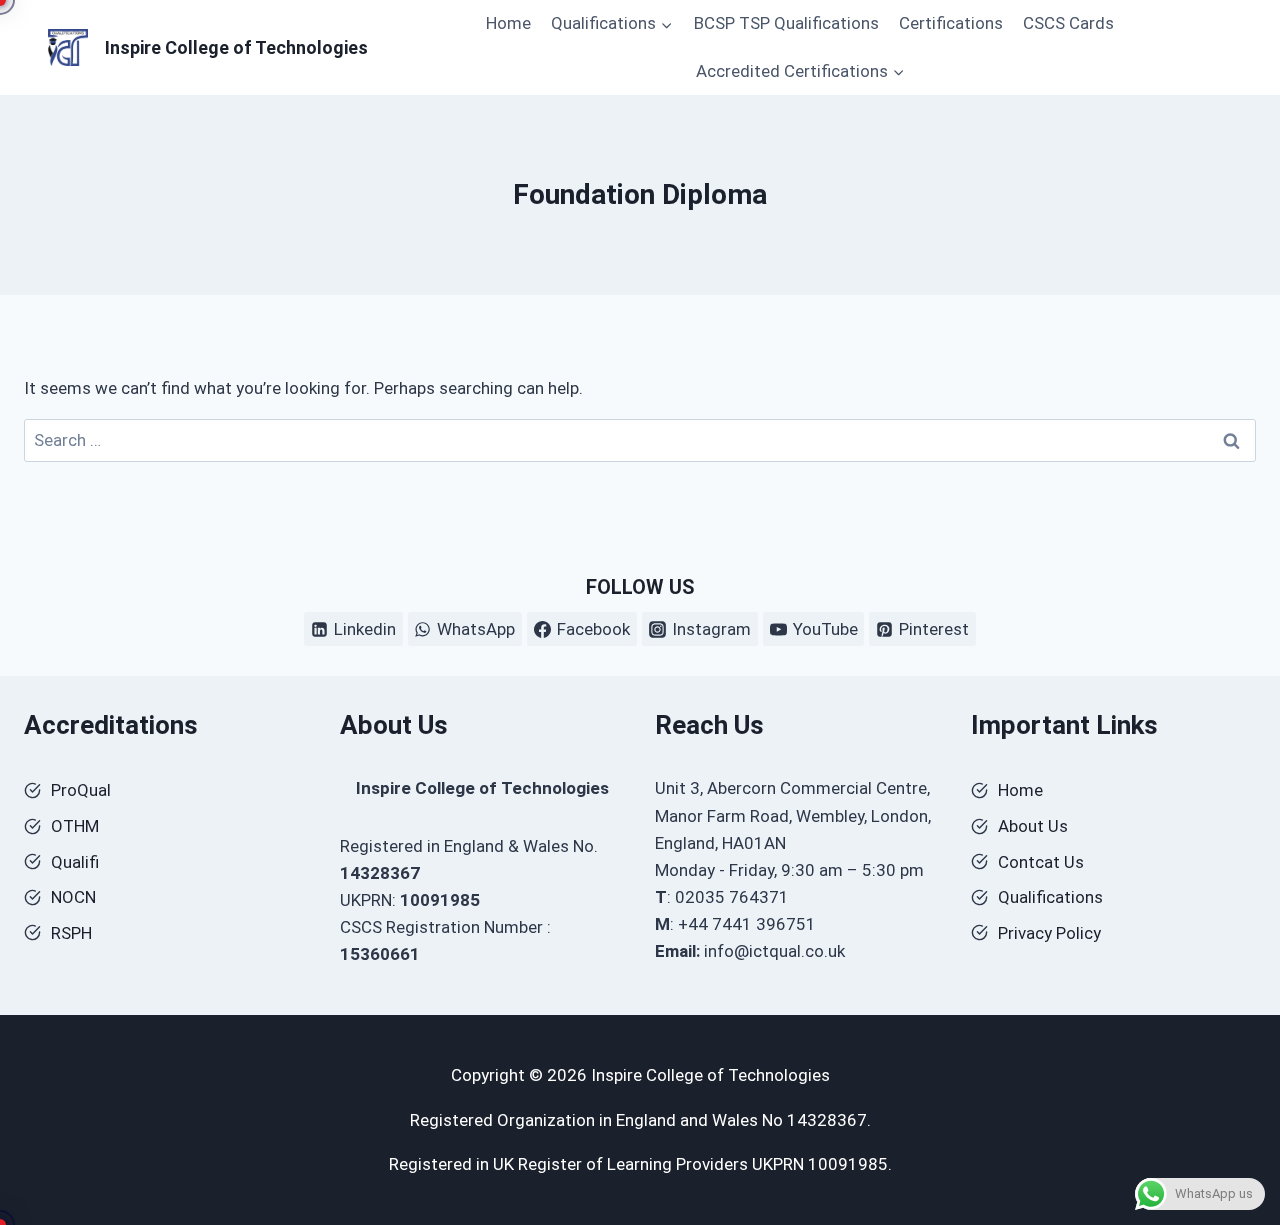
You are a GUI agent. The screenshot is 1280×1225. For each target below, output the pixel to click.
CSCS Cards (1068, 23)
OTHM (75, 826)
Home (508, 23)
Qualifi (75, 862)
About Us (1033, 826)
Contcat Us (1041, 862)
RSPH (71, 933)
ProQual (81, 790)
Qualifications (1050, 897)
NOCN (73, 897)
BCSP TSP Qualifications (786, 23)
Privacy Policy (1049, 933)
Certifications (951, 23)
